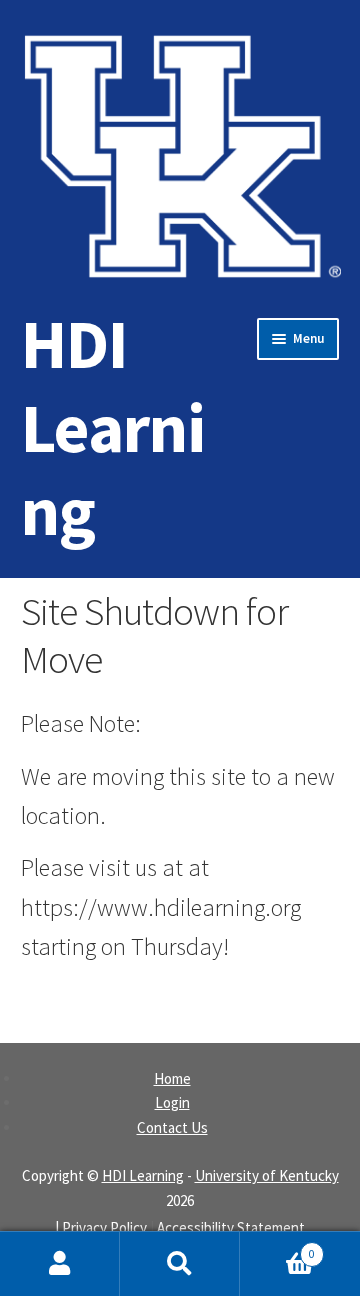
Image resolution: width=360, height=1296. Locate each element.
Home (172, 1078)
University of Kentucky (267, 1175)
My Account (60, 1264)
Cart (277, 1247)
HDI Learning (113, 427)
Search (180, 1264)
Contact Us (172, 1127)
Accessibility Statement (231, 1227)
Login (172, 1102)
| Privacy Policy (101, 1227)
